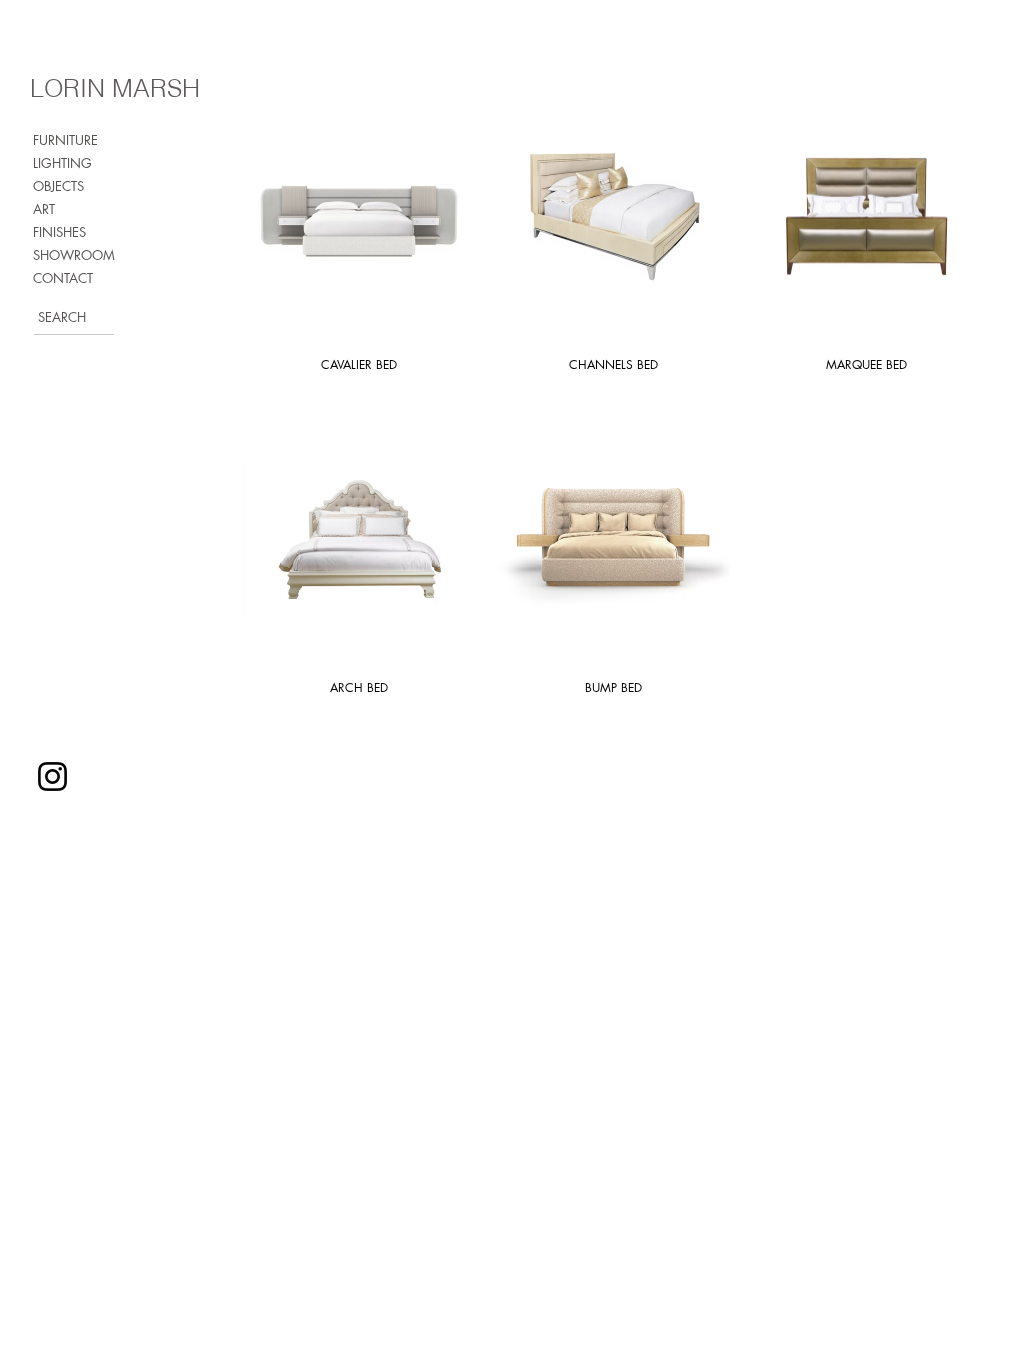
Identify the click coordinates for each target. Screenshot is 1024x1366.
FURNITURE (65, 140)
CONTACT (63, 278)
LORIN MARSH (115, 88)
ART (44, 209)
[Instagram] (52, 776)
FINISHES (59, 232)
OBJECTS (58, 186)
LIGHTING (62, 163)
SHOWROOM (74, 255)
